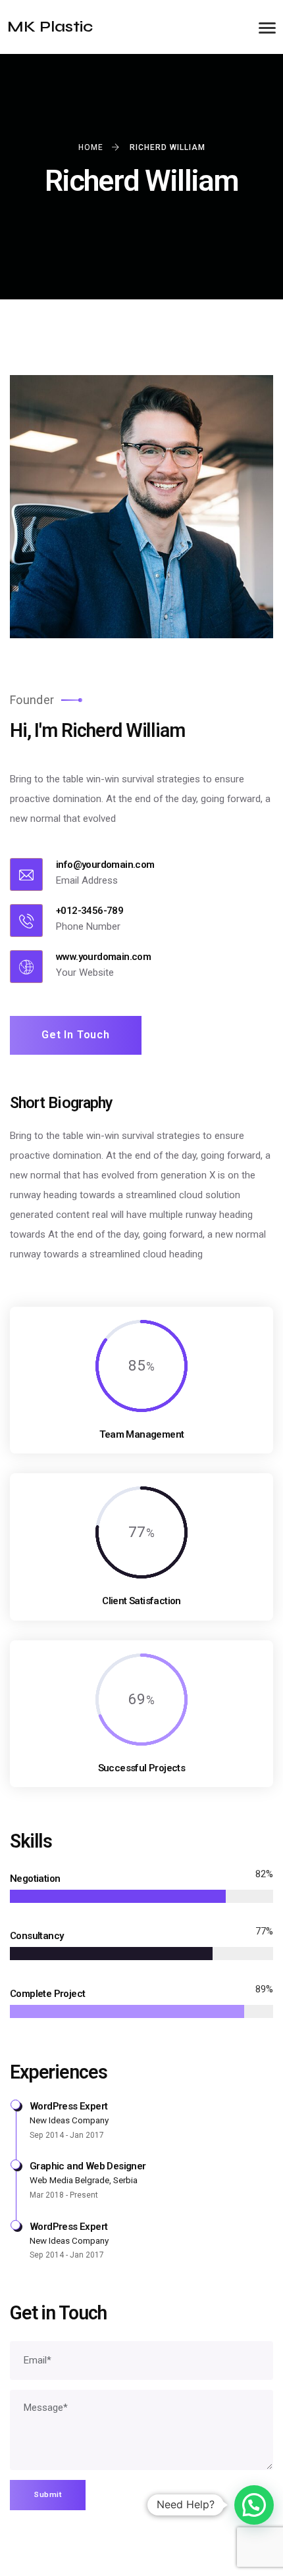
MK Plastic (50, 27)
